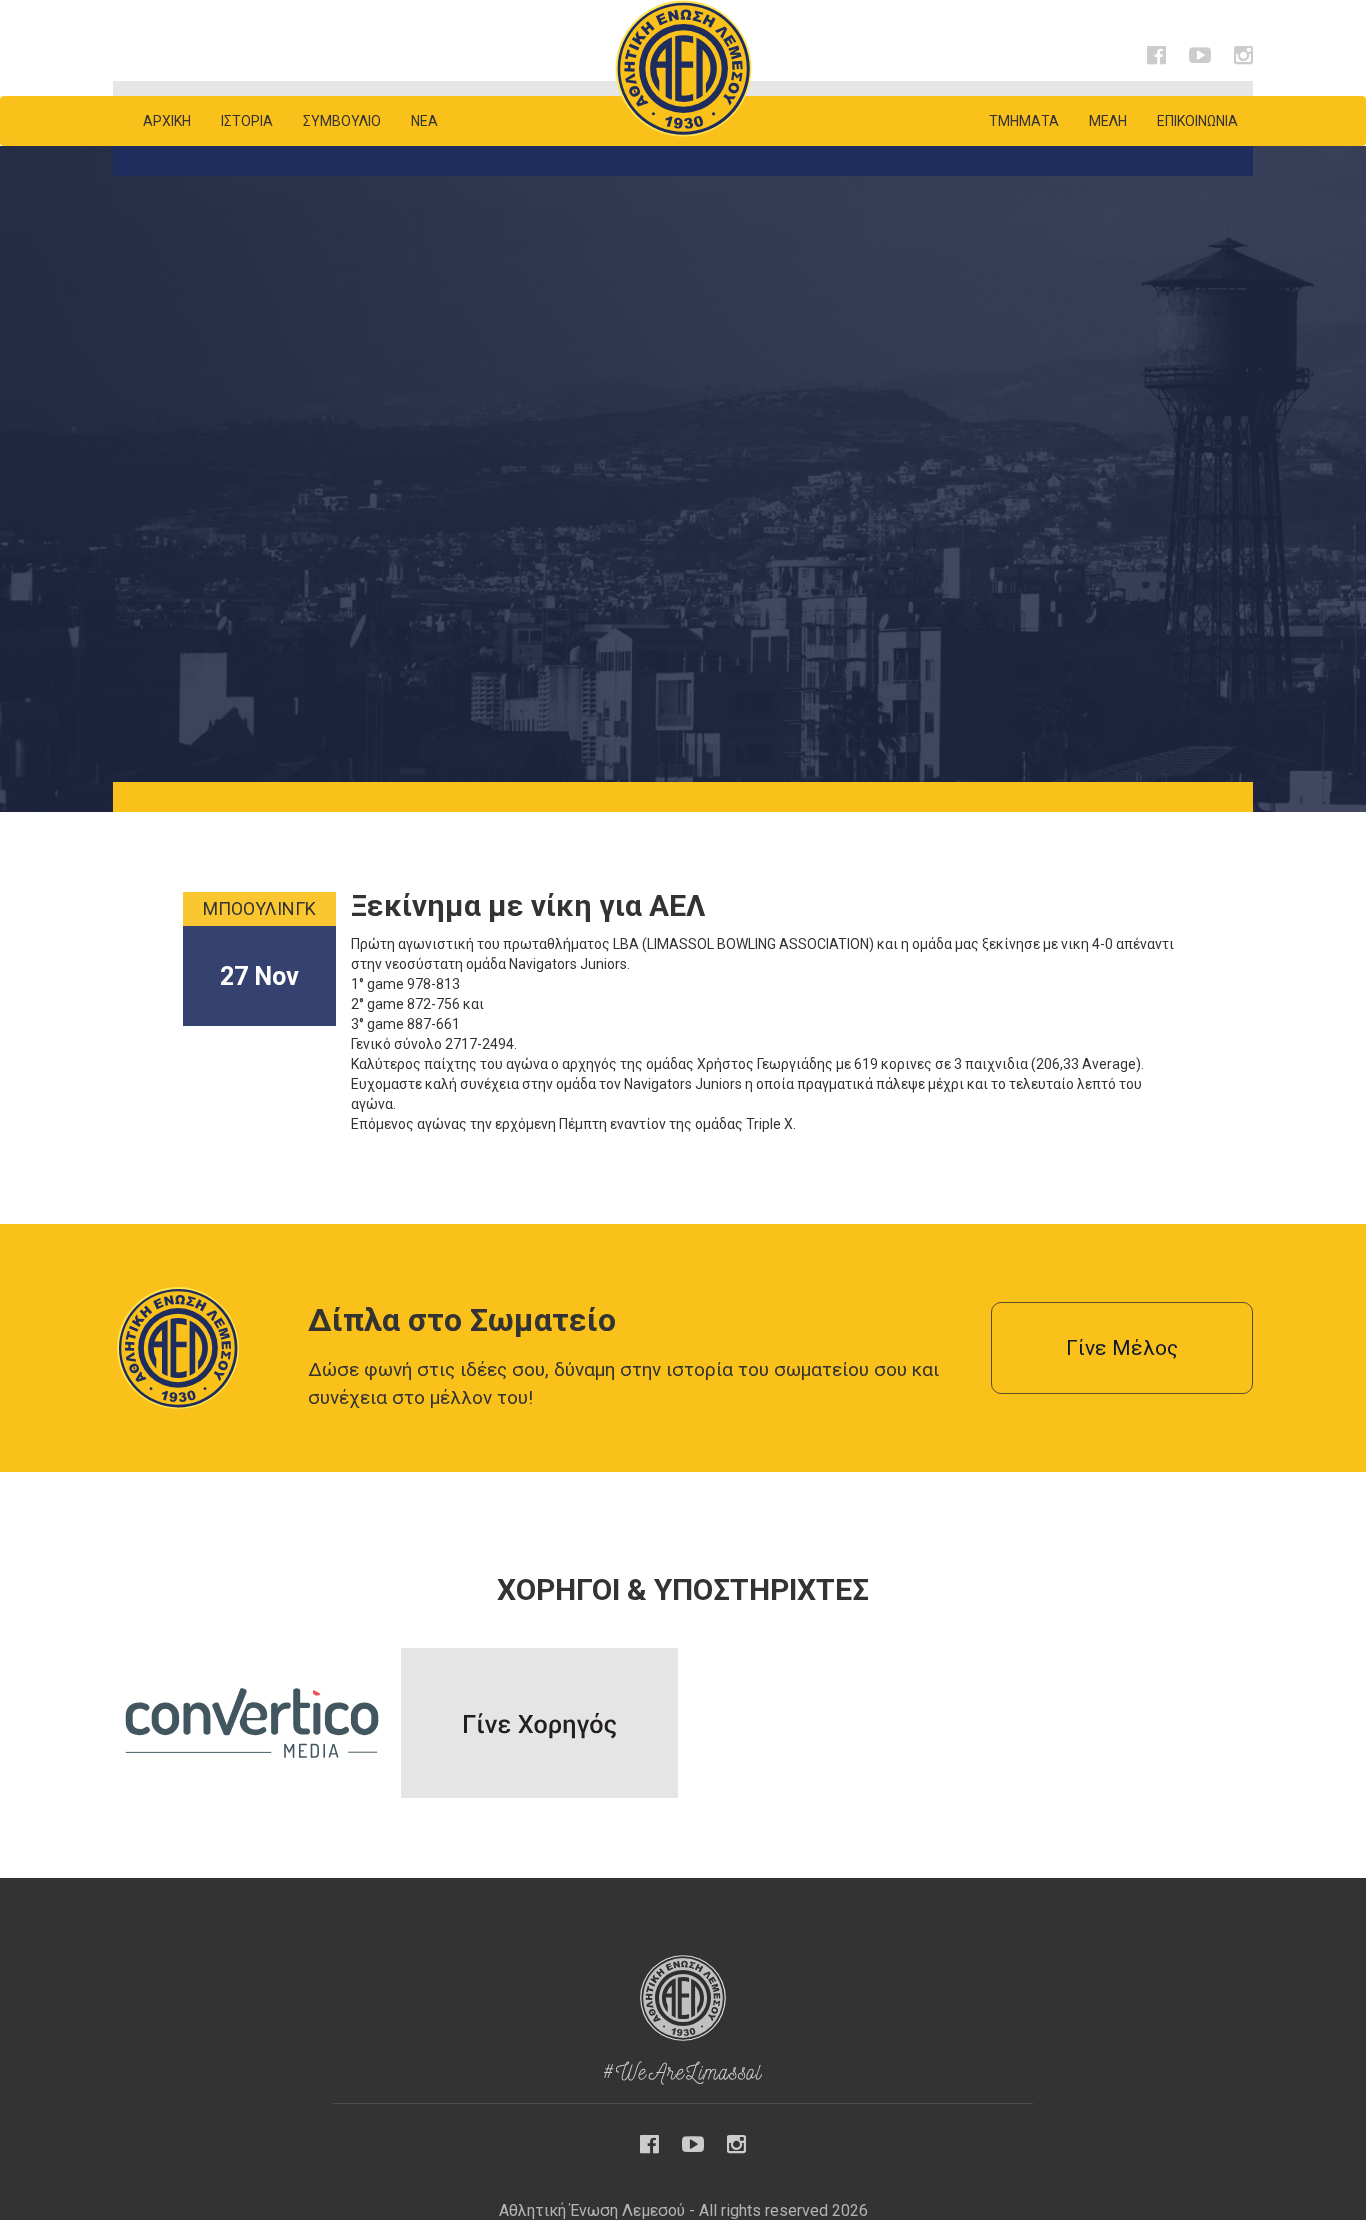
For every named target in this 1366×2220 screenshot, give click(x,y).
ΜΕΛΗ (1108, 121)
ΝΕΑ (424, 121)
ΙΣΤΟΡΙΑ (247, 121)
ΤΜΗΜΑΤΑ (1024, 121)
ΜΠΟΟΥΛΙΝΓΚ (259, 908)
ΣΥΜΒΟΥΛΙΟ (342, 121)
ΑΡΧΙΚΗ (167, 121)
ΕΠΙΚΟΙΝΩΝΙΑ (1197, 121)
